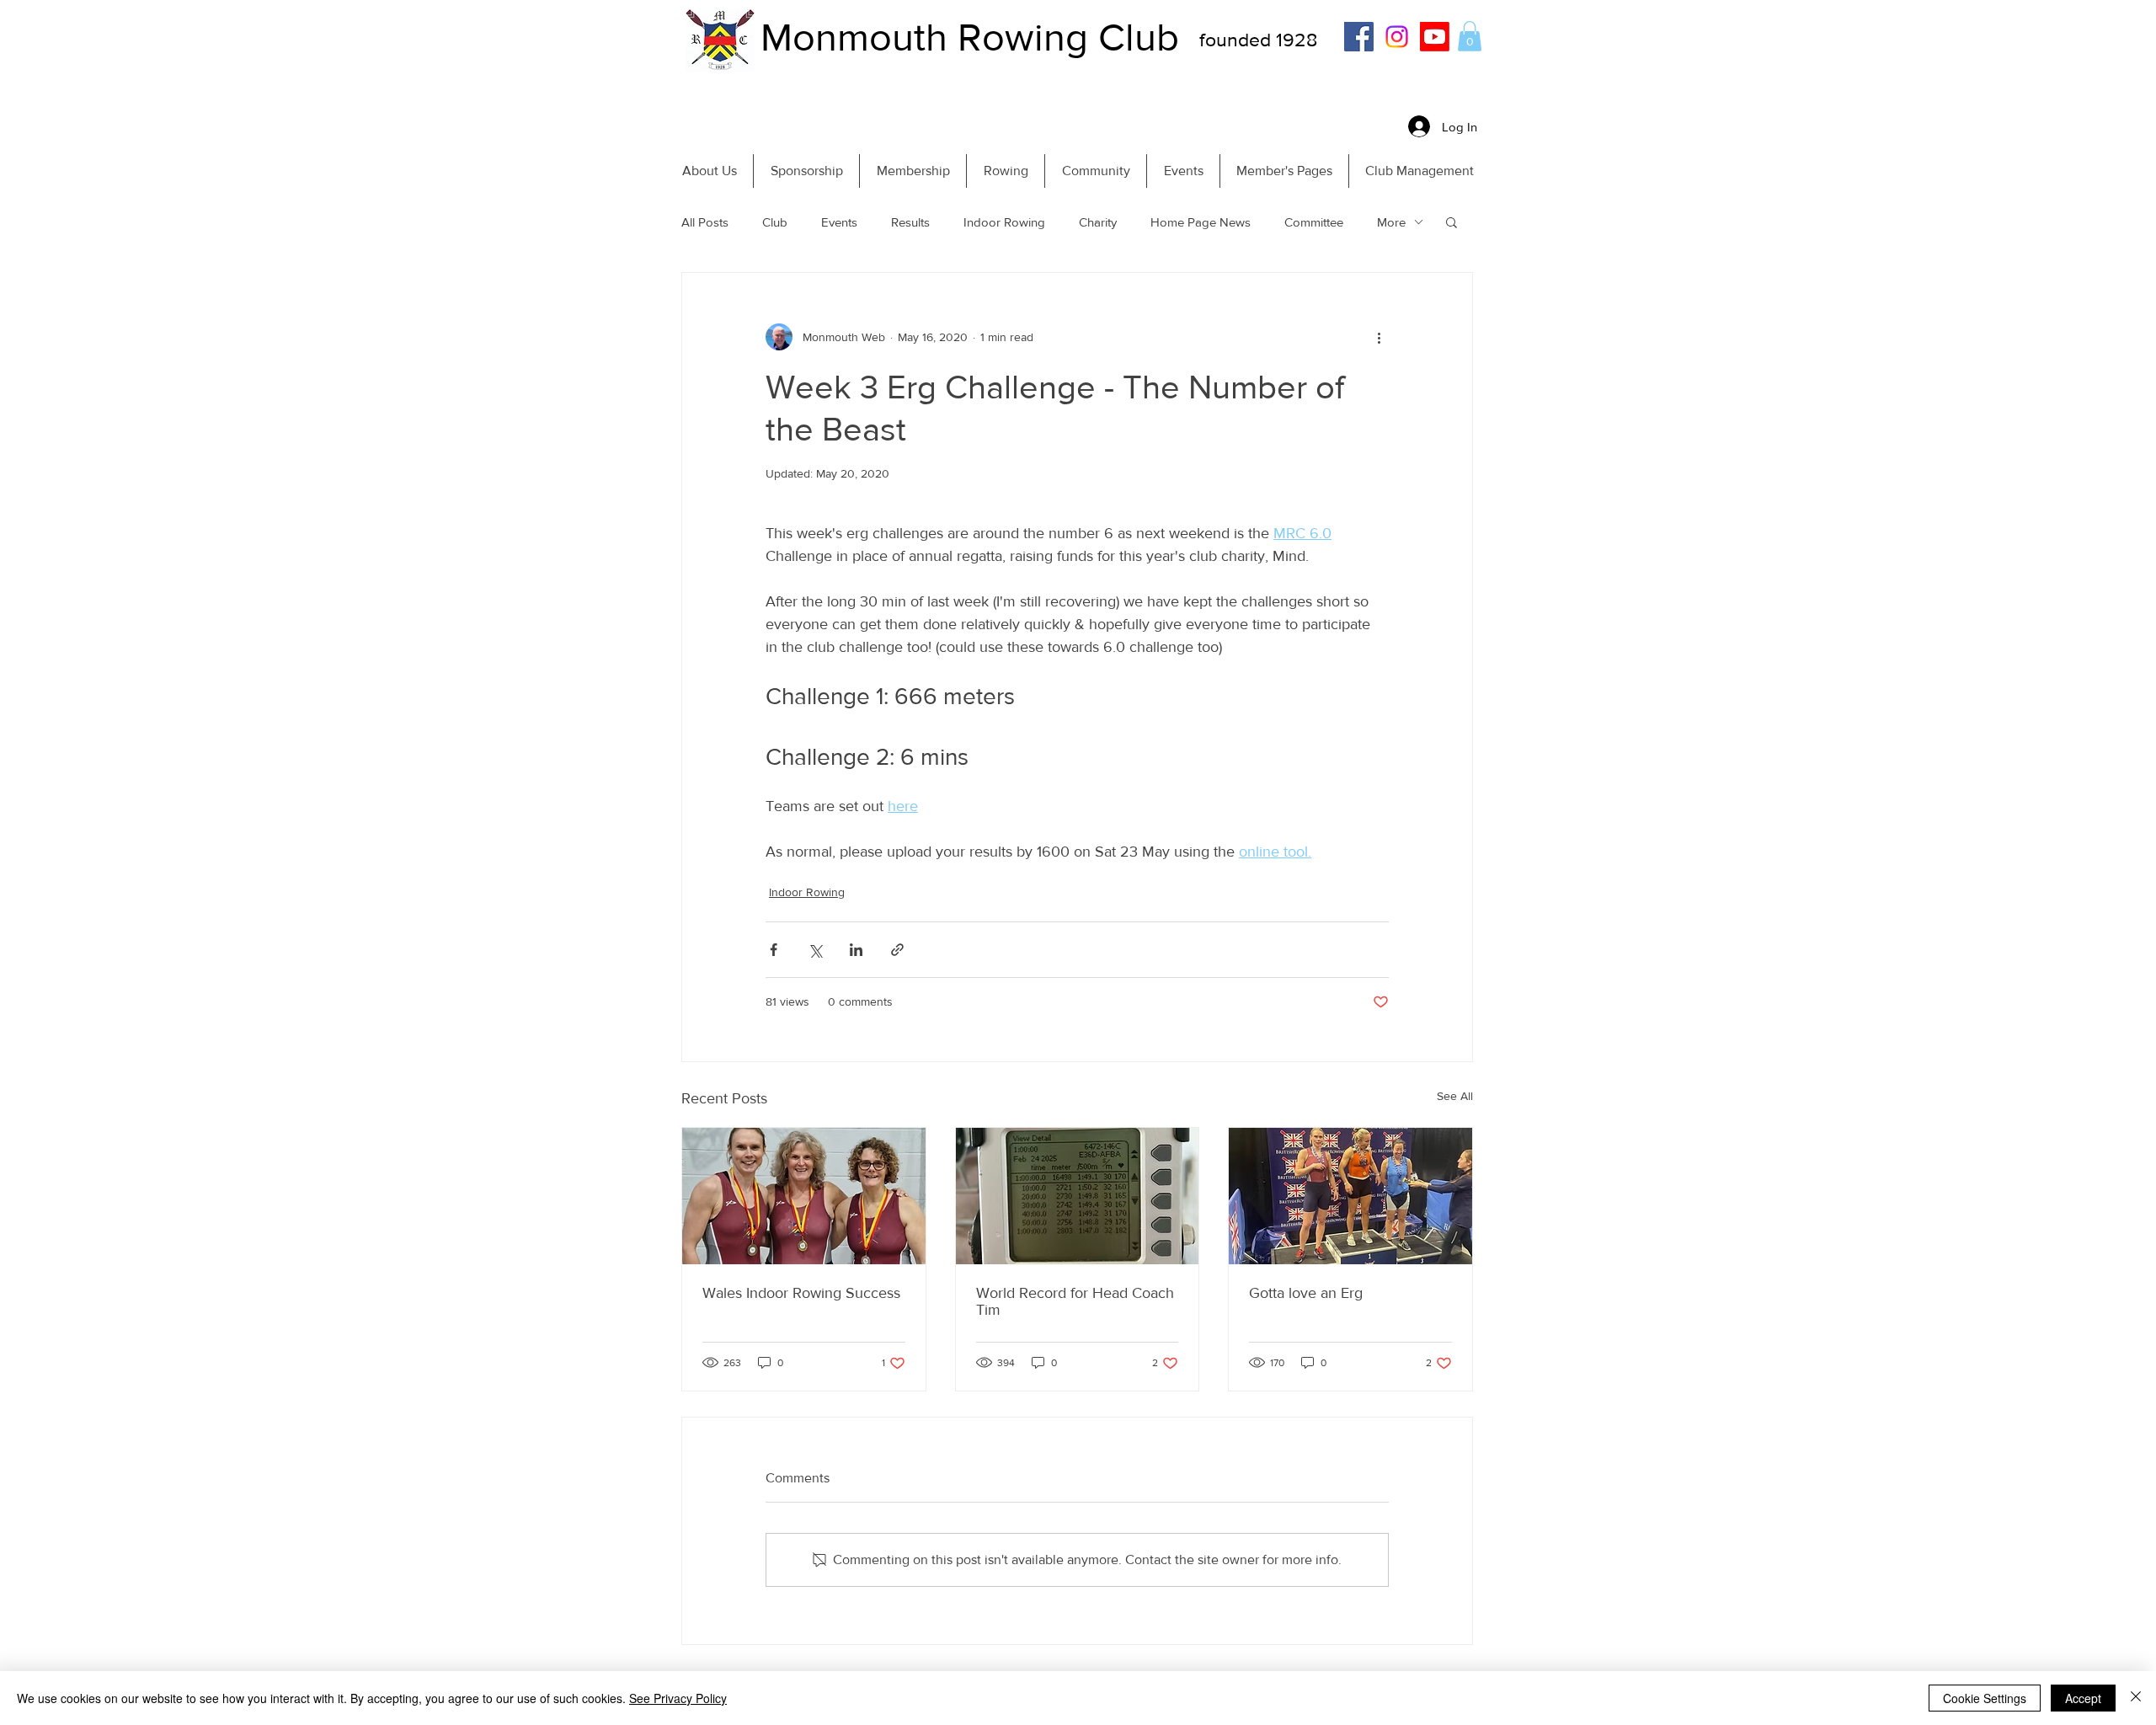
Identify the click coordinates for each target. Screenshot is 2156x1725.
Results (910, 222)
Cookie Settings (1985, 1698)
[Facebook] (1359, 37)
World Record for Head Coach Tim (1075, 1301)
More (1391, 222)
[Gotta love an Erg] (1350, 1196)
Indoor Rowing (1004, 222)
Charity (1098, 222)
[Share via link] (897, 950)
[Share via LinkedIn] (856, 950)
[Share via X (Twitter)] (815, 950)
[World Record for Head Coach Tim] (1078, 1196)
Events (839, 222)
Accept (2083, 1698)
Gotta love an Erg (1306, 1293)
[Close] (2136, 1698)
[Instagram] (1397, 37)
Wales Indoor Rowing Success (801, 1293)
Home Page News (1201, 222)
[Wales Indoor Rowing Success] (804, 1196)
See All (1455, 1096)
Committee (1314, 222)
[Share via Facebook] (774, 950)
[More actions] (1379, 337)
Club (775, 222)
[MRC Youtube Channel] (1435, 37)
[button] (1470, 36)
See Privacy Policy (678, 1698)
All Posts (705, 222)
